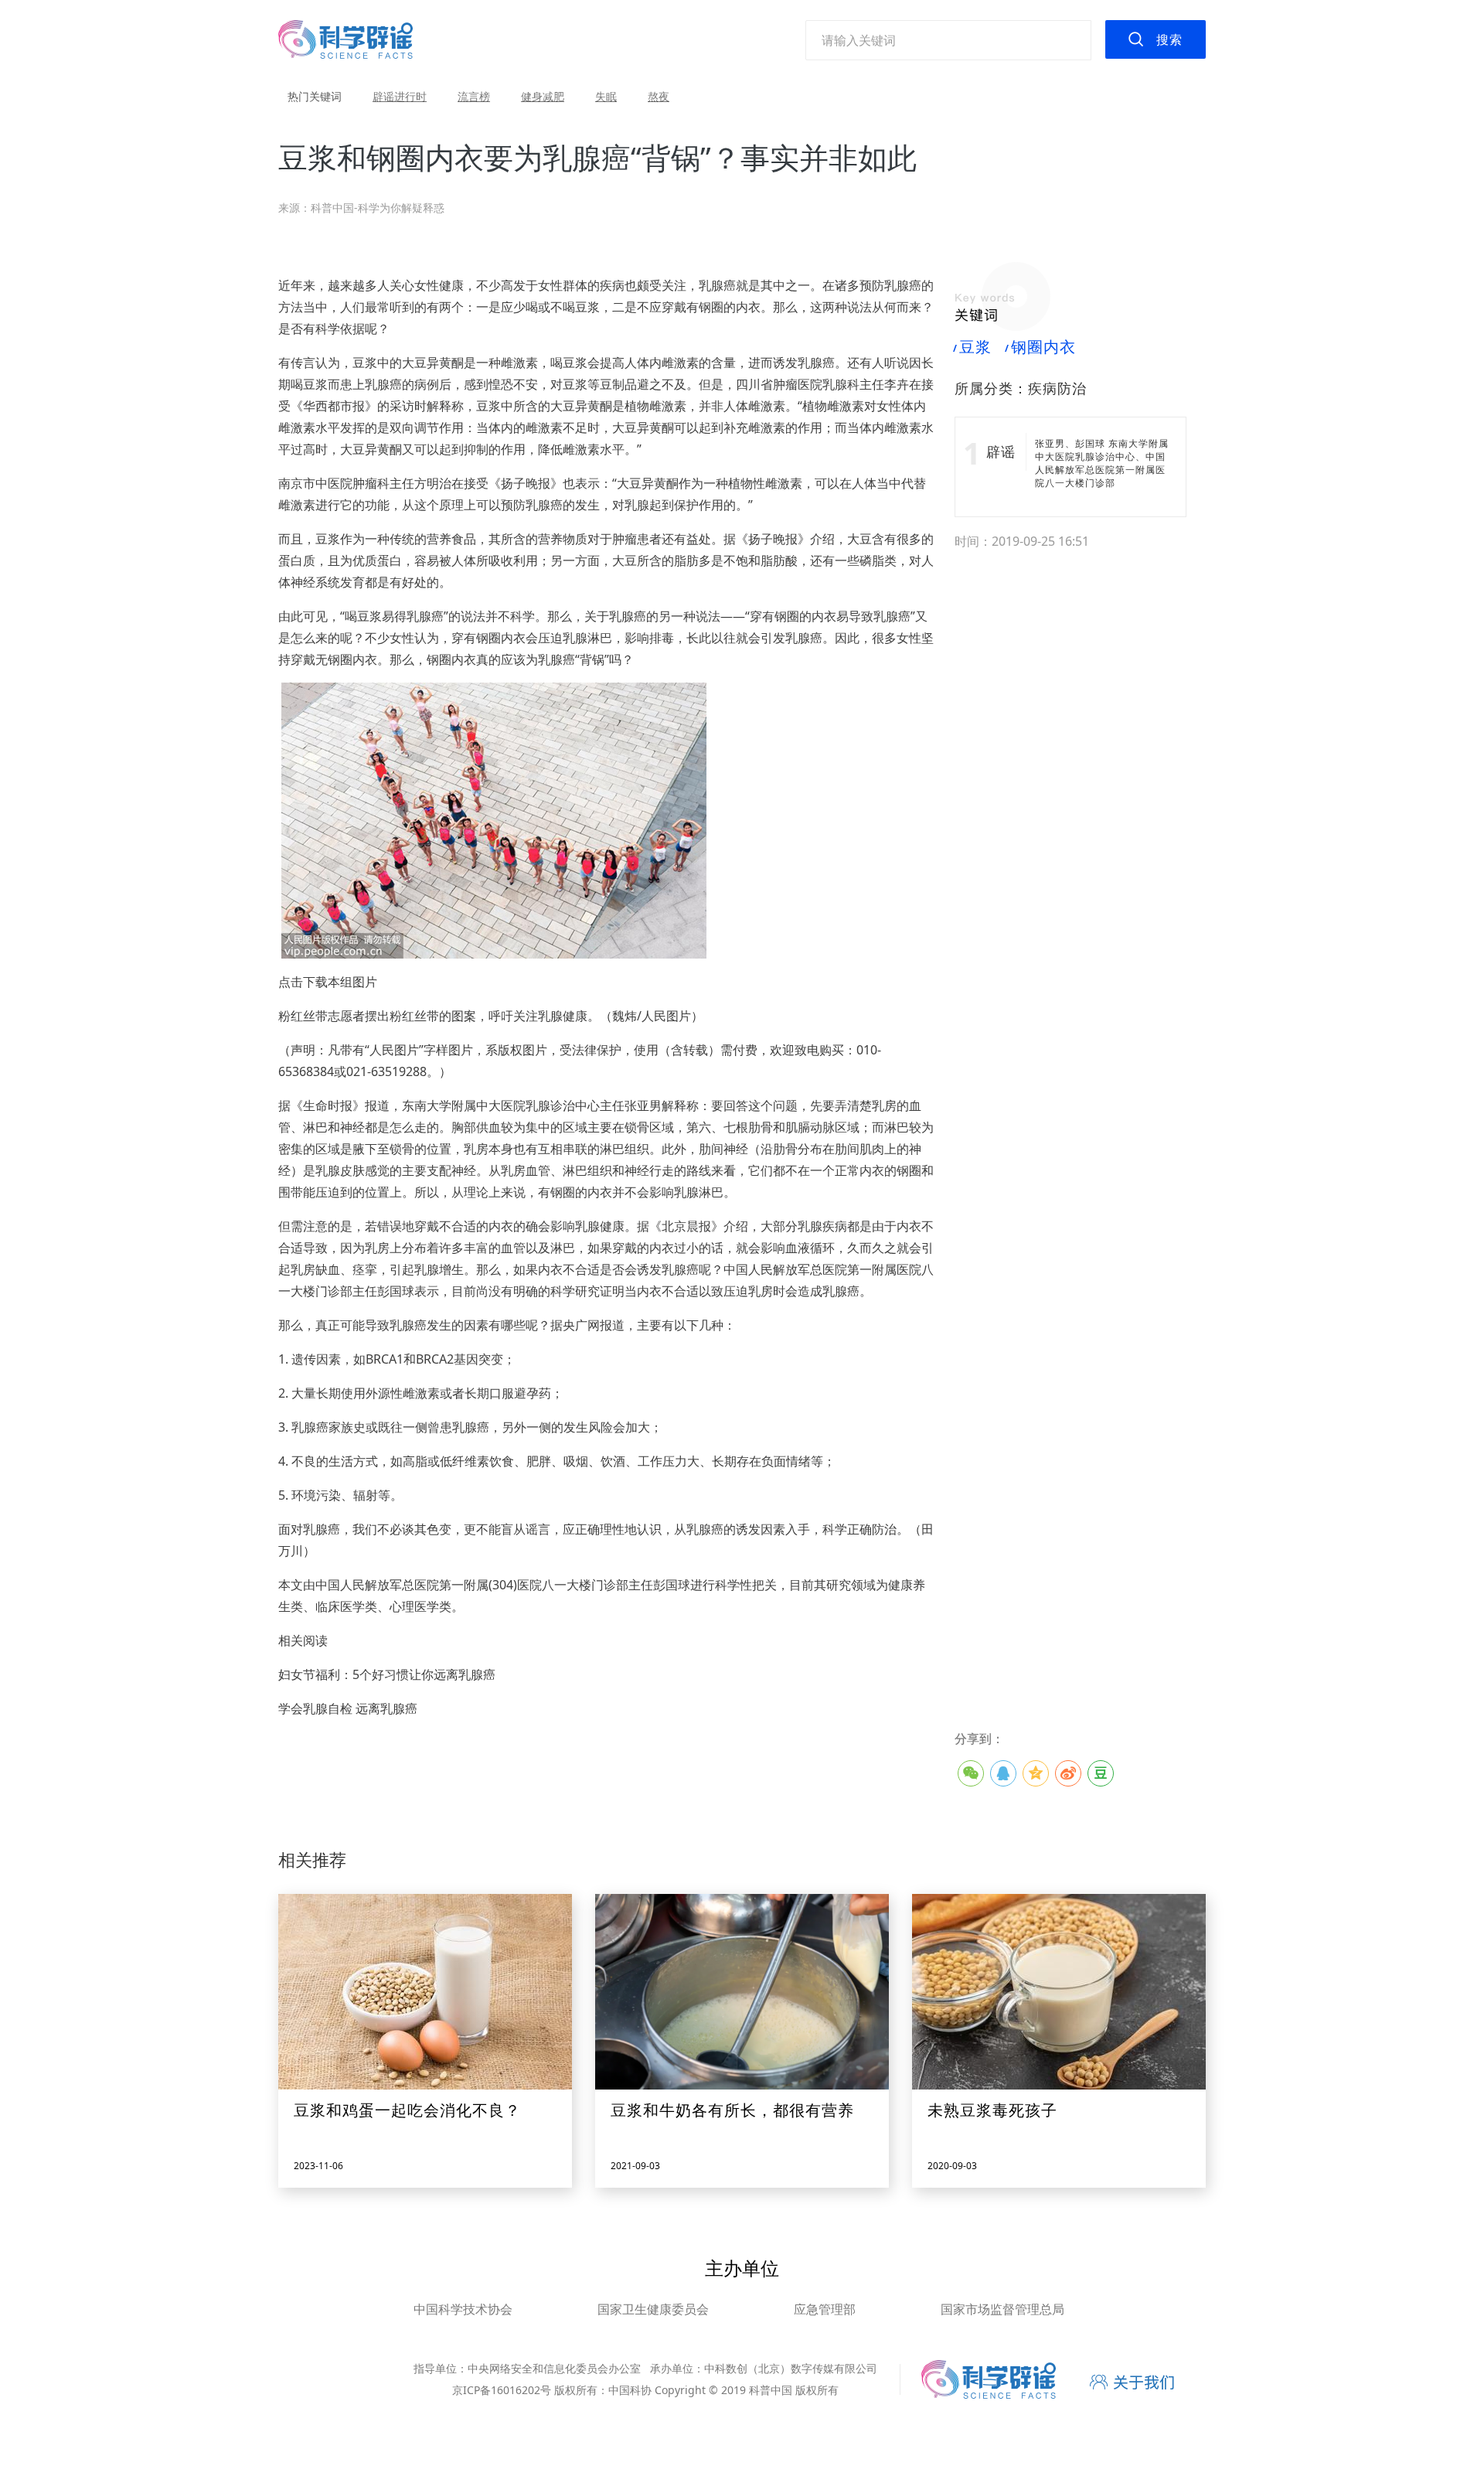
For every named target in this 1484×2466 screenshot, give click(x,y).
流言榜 (474, 96)
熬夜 (659, 96)
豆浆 (973, 347)
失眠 (606, 96)
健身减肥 (543, 96)
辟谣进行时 (400, 96)
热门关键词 (315, 96)
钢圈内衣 (1041, 347)
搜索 (1169, 39)
